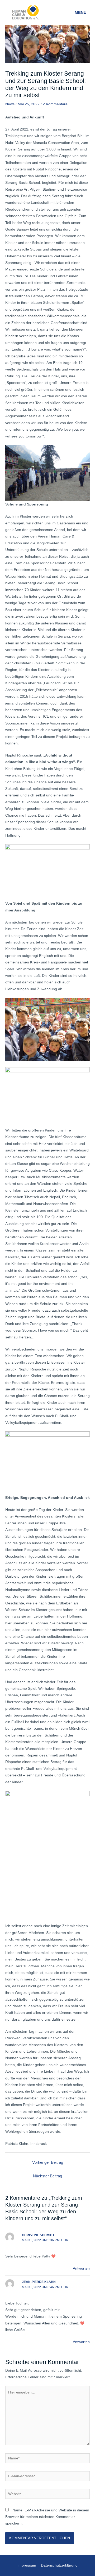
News (10, 104)
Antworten (81, 2268)
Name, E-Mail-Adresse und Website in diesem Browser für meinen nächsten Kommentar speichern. (47, 2517)
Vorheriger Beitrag (48, 2162)
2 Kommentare (55, 104)
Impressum (27, 2565)
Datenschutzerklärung (59, 2565)
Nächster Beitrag (47, 2176)
